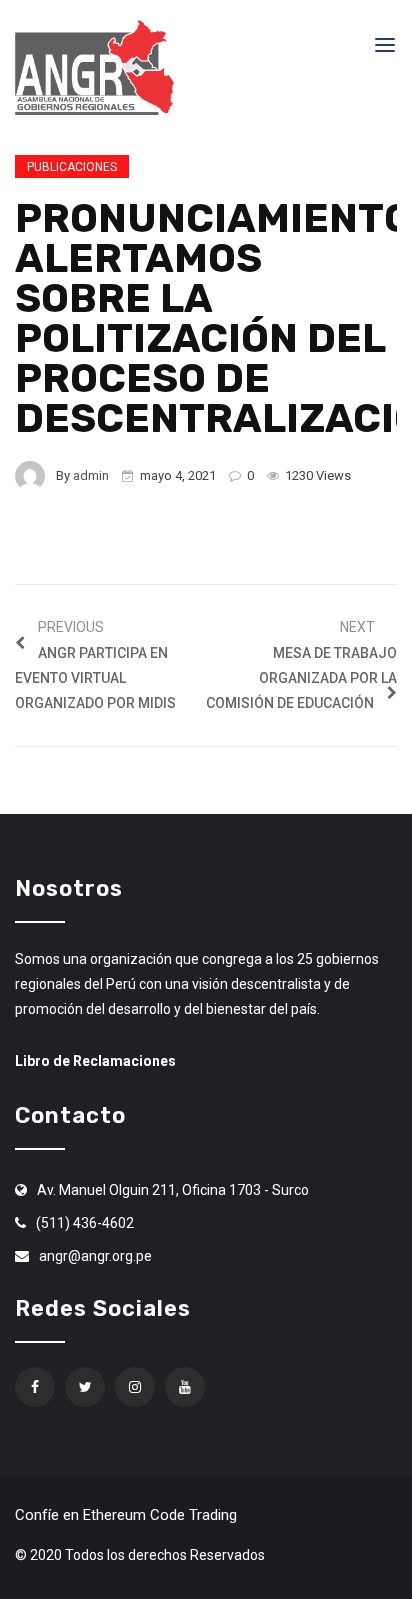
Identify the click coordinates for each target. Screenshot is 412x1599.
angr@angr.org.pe (95, 1256)
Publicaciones (72, 167)
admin (91, 475)
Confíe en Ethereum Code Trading (126, 1515)
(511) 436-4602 (85, 1223)
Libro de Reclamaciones (95, 1061)
